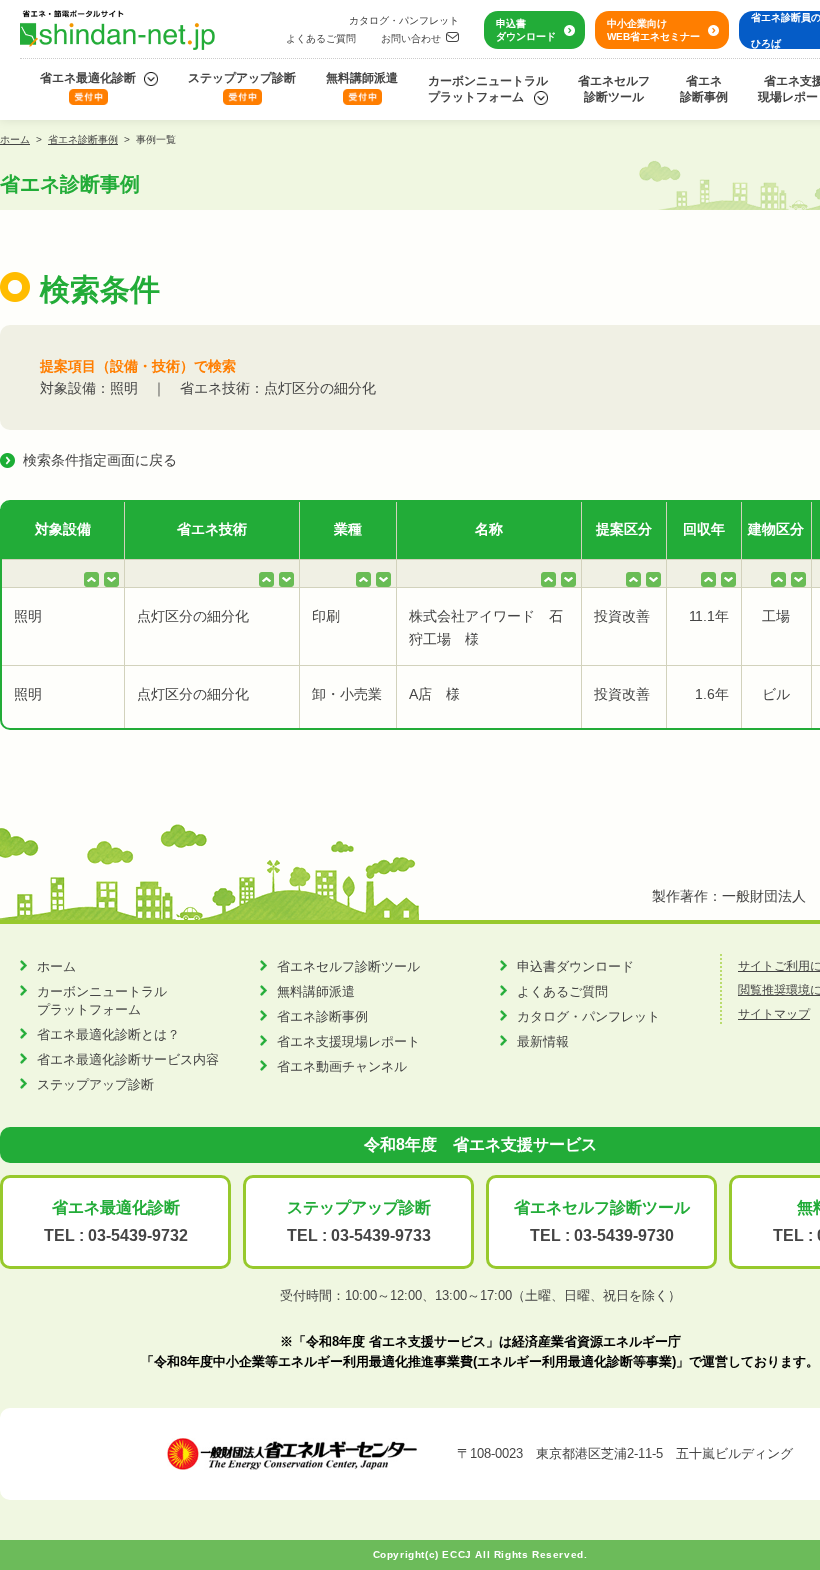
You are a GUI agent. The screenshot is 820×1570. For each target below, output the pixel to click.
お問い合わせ (411, 38)
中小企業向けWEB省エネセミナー (653, 30)
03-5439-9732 (138, 1235)
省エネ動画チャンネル (342, 1066)
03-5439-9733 (381, 1235)
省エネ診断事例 (704, 89)
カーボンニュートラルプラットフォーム (488, 89)
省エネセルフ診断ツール (614, 89)
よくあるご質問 (321, 38)
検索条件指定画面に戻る (100, 460)
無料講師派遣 (362, 78)
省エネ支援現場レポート (348, 1041)
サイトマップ (774, 1014)
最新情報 (543, 1041)
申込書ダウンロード (526, 30)
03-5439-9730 (624, 1235)
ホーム (15, 139)
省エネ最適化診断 (88, 78)
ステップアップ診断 (242, 78)
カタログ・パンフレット (404, 20)
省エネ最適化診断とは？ (108, 1034)
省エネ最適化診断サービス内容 (128, 1059)
